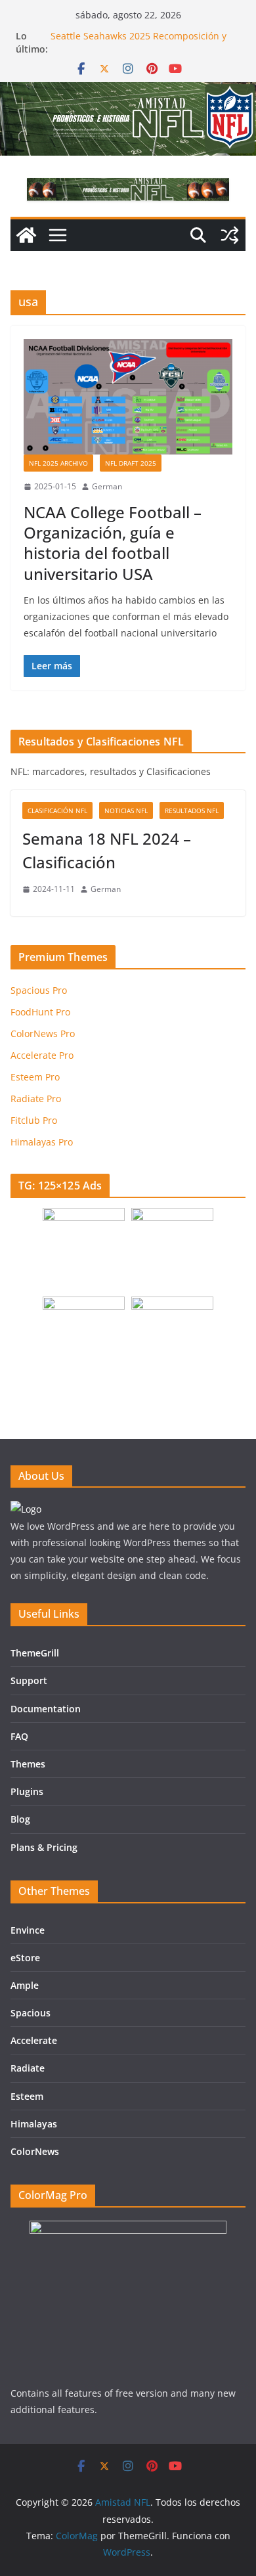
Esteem (27, 2096)
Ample (25, 1985)
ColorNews (35, 2151)
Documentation (46, 1709)
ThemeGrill (35, 1653)
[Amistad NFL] (26, 235)
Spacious (31, 2013)
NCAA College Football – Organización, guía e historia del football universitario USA (113, 543)
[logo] (26, 1509)
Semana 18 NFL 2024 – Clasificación (107, 850)
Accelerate (34, 2040)
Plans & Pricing (44, 1847)
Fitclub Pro (34, 1120)
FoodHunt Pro (40, 1012)
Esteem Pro (35, 1077)
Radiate (28, 2068)
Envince (28, 1930)
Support (29, 1680)
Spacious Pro (39, 990)
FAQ (19, 1736)
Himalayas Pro (42, 1142)
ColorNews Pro (43, 1033)
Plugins (27, 1791)
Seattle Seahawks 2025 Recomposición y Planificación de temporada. (139, 42)
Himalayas (34, 2124)
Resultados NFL (192, 811)
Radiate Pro (36, 1099)
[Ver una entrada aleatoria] (230, 235)
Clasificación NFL (57, 811)
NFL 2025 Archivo (58, 463)
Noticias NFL (126, 811)
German (107, 486)
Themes (28, 1764)
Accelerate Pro (42, 1055)
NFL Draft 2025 (131, 463)
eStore (25, 1958)
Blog (20, 1819)
